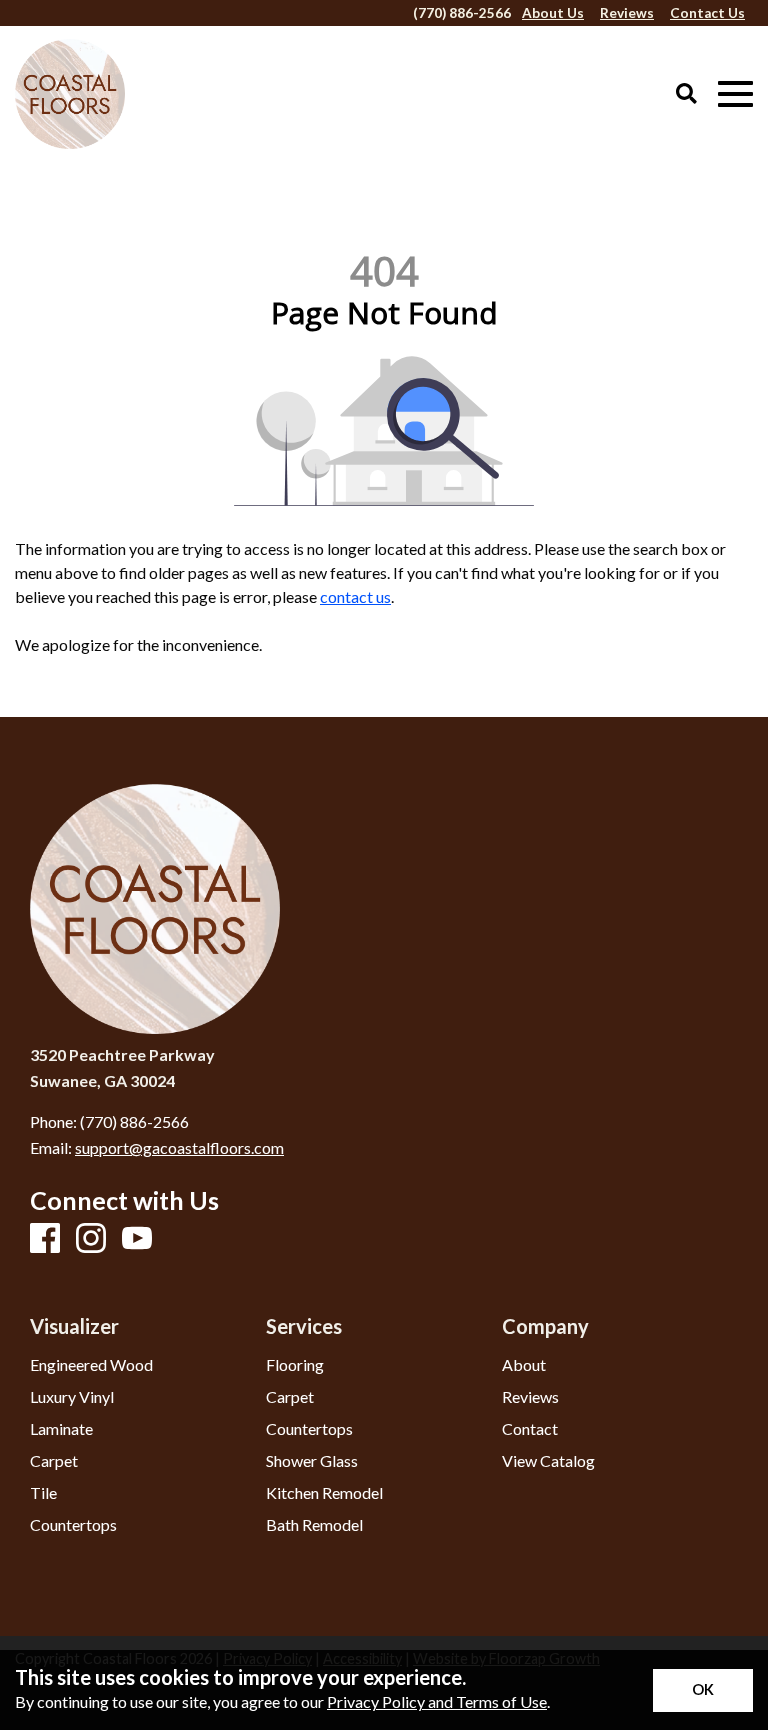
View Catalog (548, 1461)
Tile (43, 1493)
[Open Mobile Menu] (735, 94)
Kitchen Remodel (324, 1493)
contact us (355, 596)
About (524, 1365)
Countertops (73, 1525)
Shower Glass (312, 1461)
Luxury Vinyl (72, 1397)
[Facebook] (45, 1239)
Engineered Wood (91, 1365)
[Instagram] (91, 1239)
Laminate (61, 1429)
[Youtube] (137, 1239)
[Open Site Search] (686, 94)
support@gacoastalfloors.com (179, 1147)
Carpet (54, 1461)
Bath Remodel (314, 1525)
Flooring (295, 1365)
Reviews (530, 1397)
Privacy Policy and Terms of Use (437, 1701)
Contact (530, 1429)
